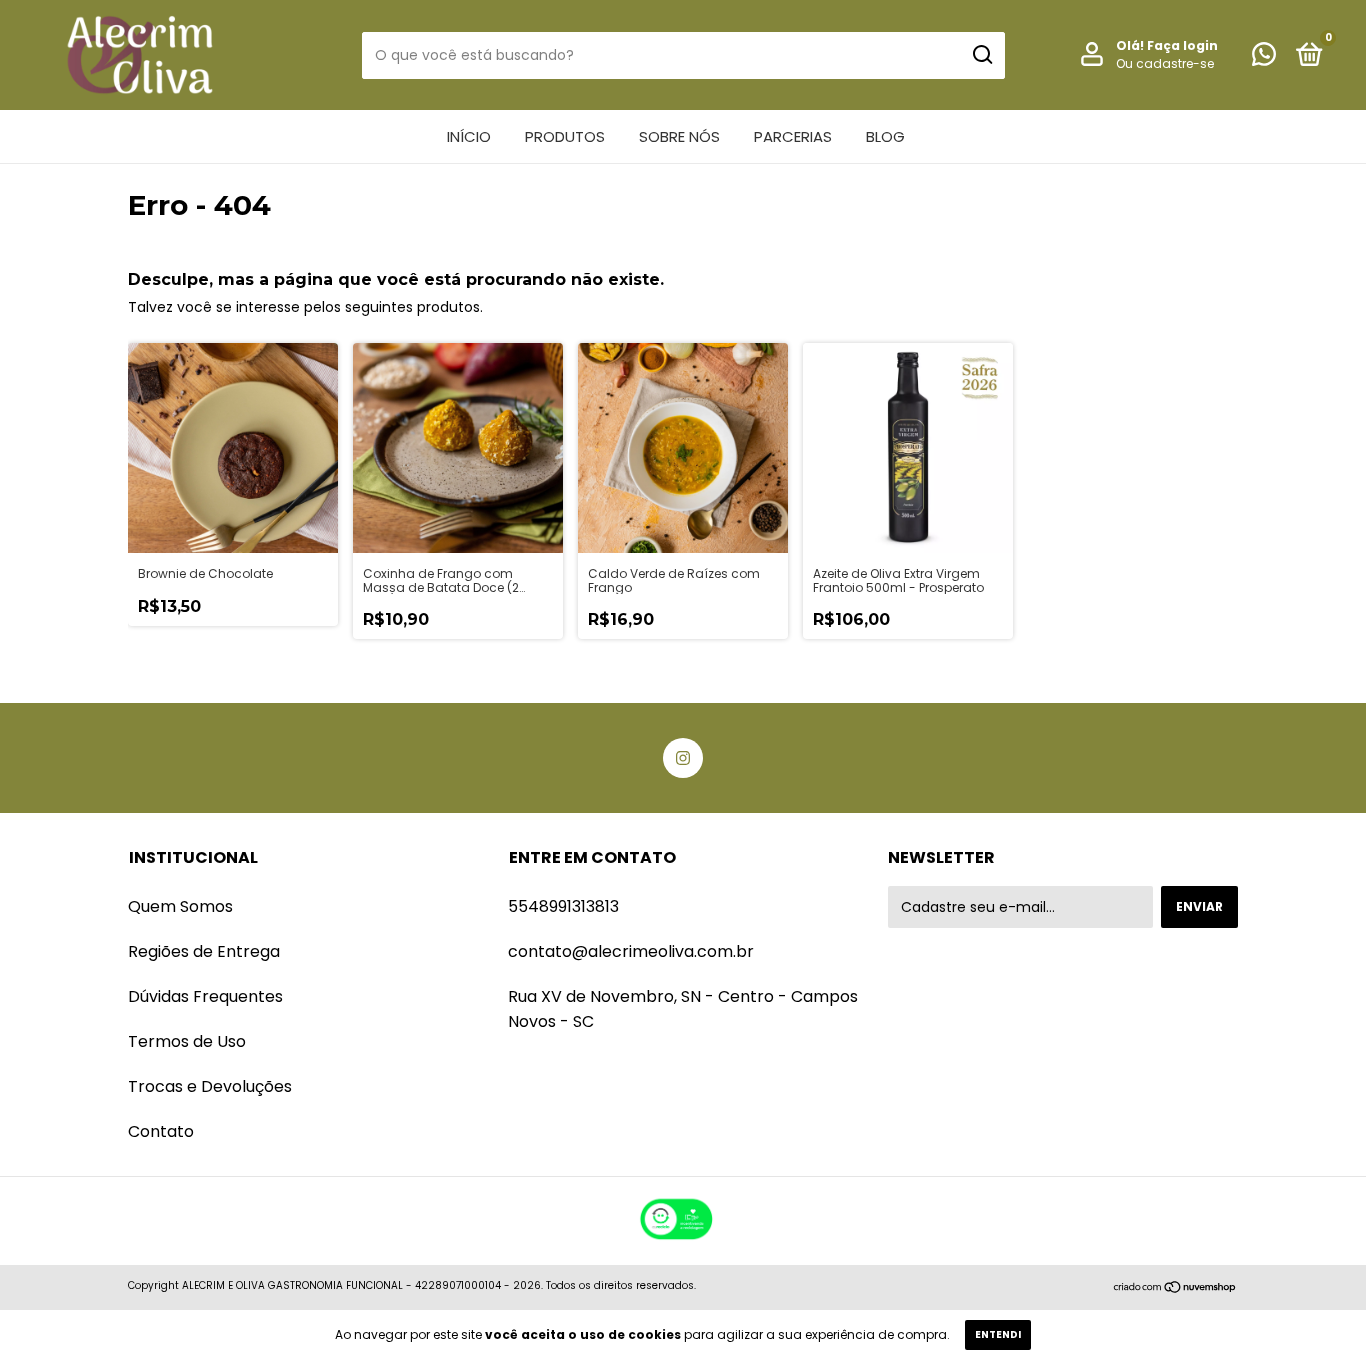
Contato (161, 1131)
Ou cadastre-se (1165, 63)
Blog (885, 136)
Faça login (1182, 45)
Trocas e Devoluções (210, 1086)
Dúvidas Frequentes (205, 996)
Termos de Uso (187, 1041)
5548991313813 (563, 906)
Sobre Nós (679, 136)
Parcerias (793, 136)
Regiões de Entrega (204, 951)
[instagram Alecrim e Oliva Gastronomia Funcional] (683, 758)
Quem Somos (180, 906)
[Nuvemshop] (1175, 1288)
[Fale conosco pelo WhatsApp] (1264, 58)
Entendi (998, 1334)
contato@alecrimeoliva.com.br (631, 951)
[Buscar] (981, 55)
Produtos (565, 136)
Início (469, 136)
